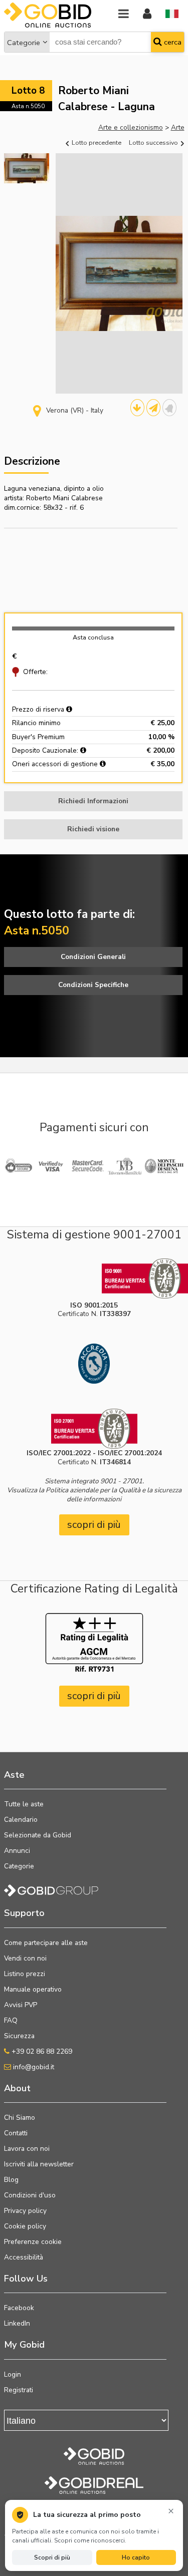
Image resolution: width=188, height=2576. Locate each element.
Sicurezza (19, 2036)
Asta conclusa (93, 637)
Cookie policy (25, 2226)
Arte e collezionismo (131, 127)
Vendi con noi (25, 1958)
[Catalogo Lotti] (137, 408)
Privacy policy (25, 2211)
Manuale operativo (33, 1989)
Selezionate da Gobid (38, 1835)
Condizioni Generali (93, 957)
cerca (172, 42)
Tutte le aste (24, 1804)
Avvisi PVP (21, 2005)
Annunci (17, 1851)
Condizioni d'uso (30, 2195)
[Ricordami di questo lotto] (169, 408)
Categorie (24, 43)
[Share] (153, 408)
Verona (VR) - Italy (75, 410)
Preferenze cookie (33, 2242)
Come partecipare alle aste (46, 1943)
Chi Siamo (20, 2118)
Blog (11, 2180)
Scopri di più (52, 2557)
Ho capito (136, 2557)
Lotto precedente (96, 142)
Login (13, 2374)
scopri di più (94, 1525)
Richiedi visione (93, 829)
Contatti (16, 2133)
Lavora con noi (27, 2149)
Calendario (21, 1820)
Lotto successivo (154, 142)
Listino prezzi (25, 1974)
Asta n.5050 (28, 106)
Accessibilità (24, 2257)
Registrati (19, 2390)
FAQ (11, 2020)
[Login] (147, 14)
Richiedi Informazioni (93, 801)
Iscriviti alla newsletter (39, 2164)
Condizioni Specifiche (93, 985)
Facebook (19, 2308)
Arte (178, 127)
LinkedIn (17, 2323)
